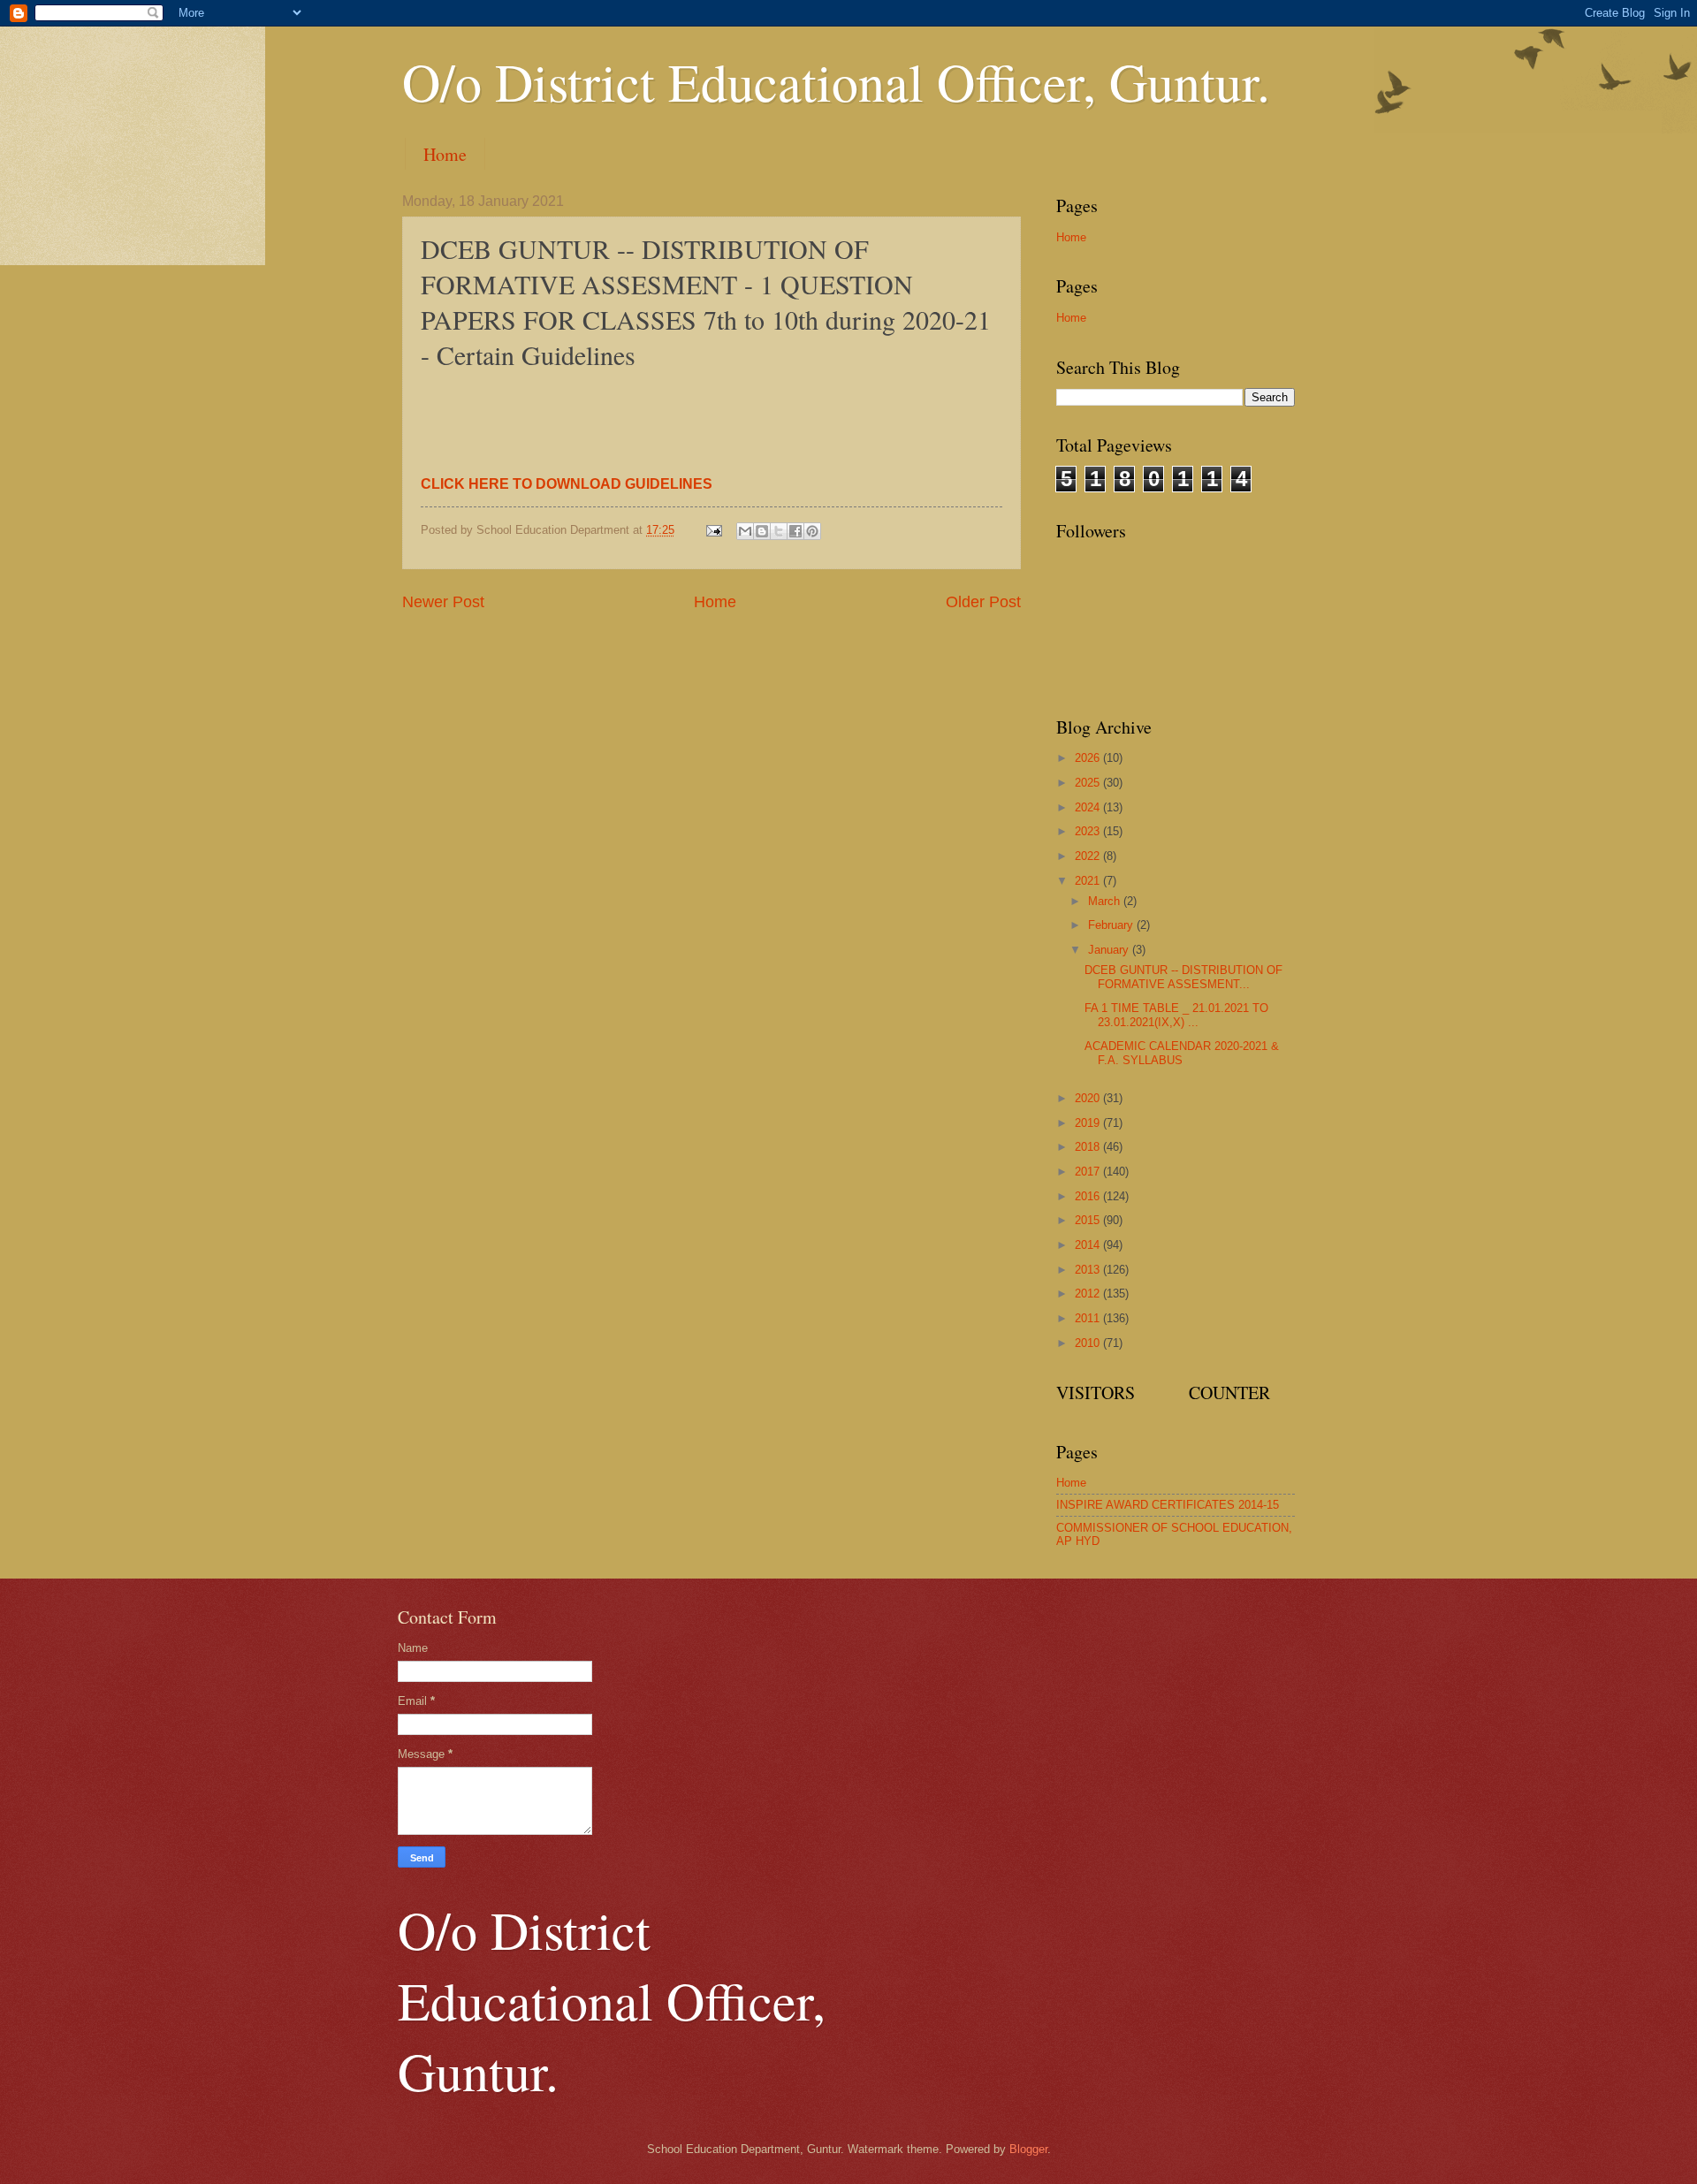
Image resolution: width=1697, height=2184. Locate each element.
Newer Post (443, 602)
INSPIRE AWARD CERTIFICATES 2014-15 (1168, 1505)
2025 (1089, 783)
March (1106, 901)
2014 (1089, 1245)
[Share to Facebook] (795, 531)
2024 (1089, 807)
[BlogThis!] (762, 531)
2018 (1089, 1147)
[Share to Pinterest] (812, 531)
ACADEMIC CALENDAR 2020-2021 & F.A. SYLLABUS (1182, 1053)
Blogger (1028, 2149)
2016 (1089, 1196)
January (1110, 950)
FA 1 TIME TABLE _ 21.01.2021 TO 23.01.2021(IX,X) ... (1176, 1015)
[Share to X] (779, 531)
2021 (1089, 881)
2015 (1089, 1220)
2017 (1089, 1172)
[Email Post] (713, 530)
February (1112, 925)
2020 (1089, 1098)
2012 (1089, 1294)
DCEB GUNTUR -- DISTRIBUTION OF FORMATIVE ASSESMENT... (1183, 977)
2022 (1089, 856)
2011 (1089, 1318)
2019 (1089, 1123)
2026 (1089, 758)
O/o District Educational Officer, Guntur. (836, 81)
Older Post (983, 602)
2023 (1089, 831)
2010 (1089, 1343)
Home (445, 154)
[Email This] (745, 531)
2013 (1089, 1270)
